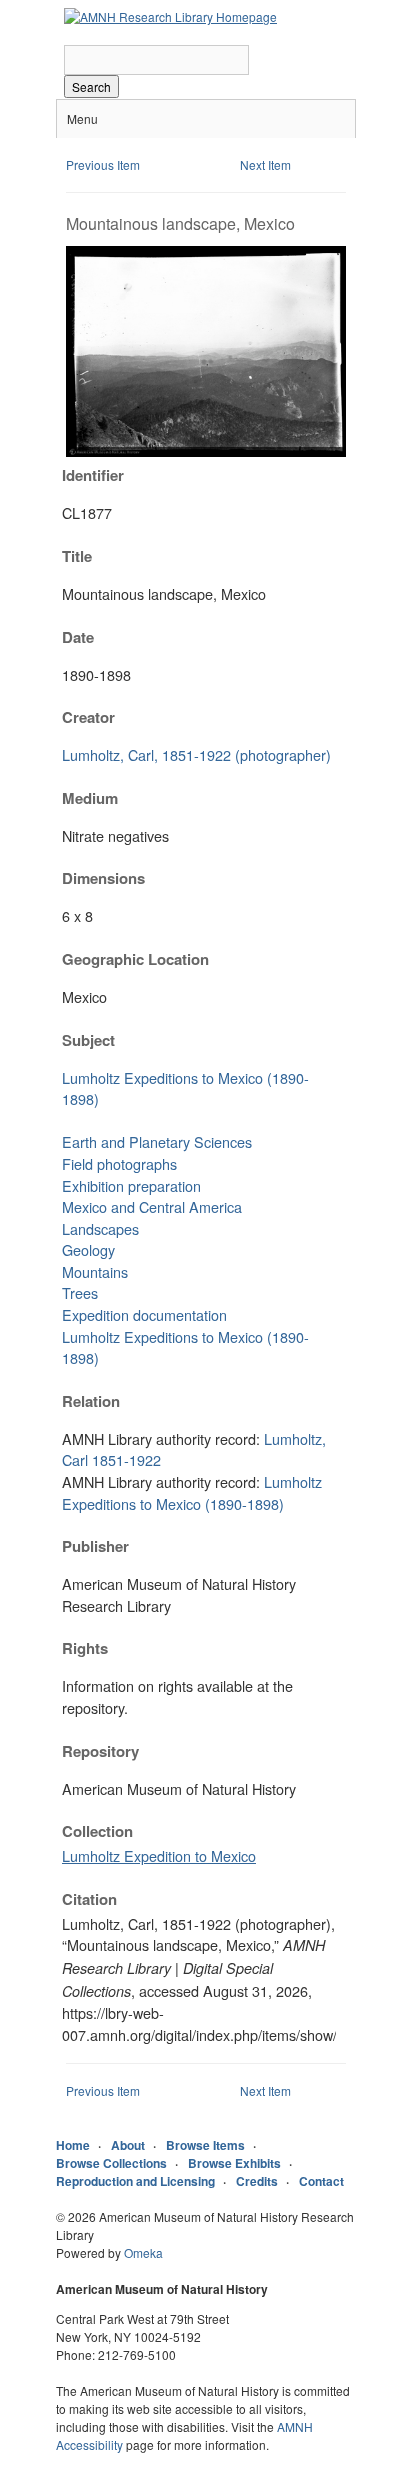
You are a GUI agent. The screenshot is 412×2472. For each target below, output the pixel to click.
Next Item (265, 164)
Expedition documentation (144, 1314)
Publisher (95, 1546)
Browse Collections (111, 2163)
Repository (100, 1751)
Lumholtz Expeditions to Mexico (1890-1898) (192, 1492)
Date (78, 637)
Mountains (95, 1271)
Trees (80, 1292)
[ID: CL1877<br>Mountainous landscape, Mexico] (206, 451)
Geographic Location (135, 959)
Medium (90, 798)
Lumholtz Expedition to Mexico (159, 1855)
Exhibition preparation (131, 1185)
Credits (257, 2181)
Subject (88, 1040)
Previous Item (103, 164)
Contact (321, 2181)
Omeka (143, 2252)
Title (77, 556)
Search (91, 86)
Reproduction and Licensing (135, 2181)
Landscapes (100, 1228)
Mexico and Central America (152, 1206)
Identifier (93, 475)
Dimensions (103, 878)
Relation (91, 1401)
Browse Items (205, 2145)
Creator (88, 717)
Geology (88, 1249)
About (128, 2145)
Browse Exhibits (234, 2163)
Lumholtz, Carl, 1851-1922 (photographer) (196, 754)
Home (73, 2145)
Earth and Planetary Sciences (157, 1141)
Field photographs (119, 1163)
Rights (85, 1648)
